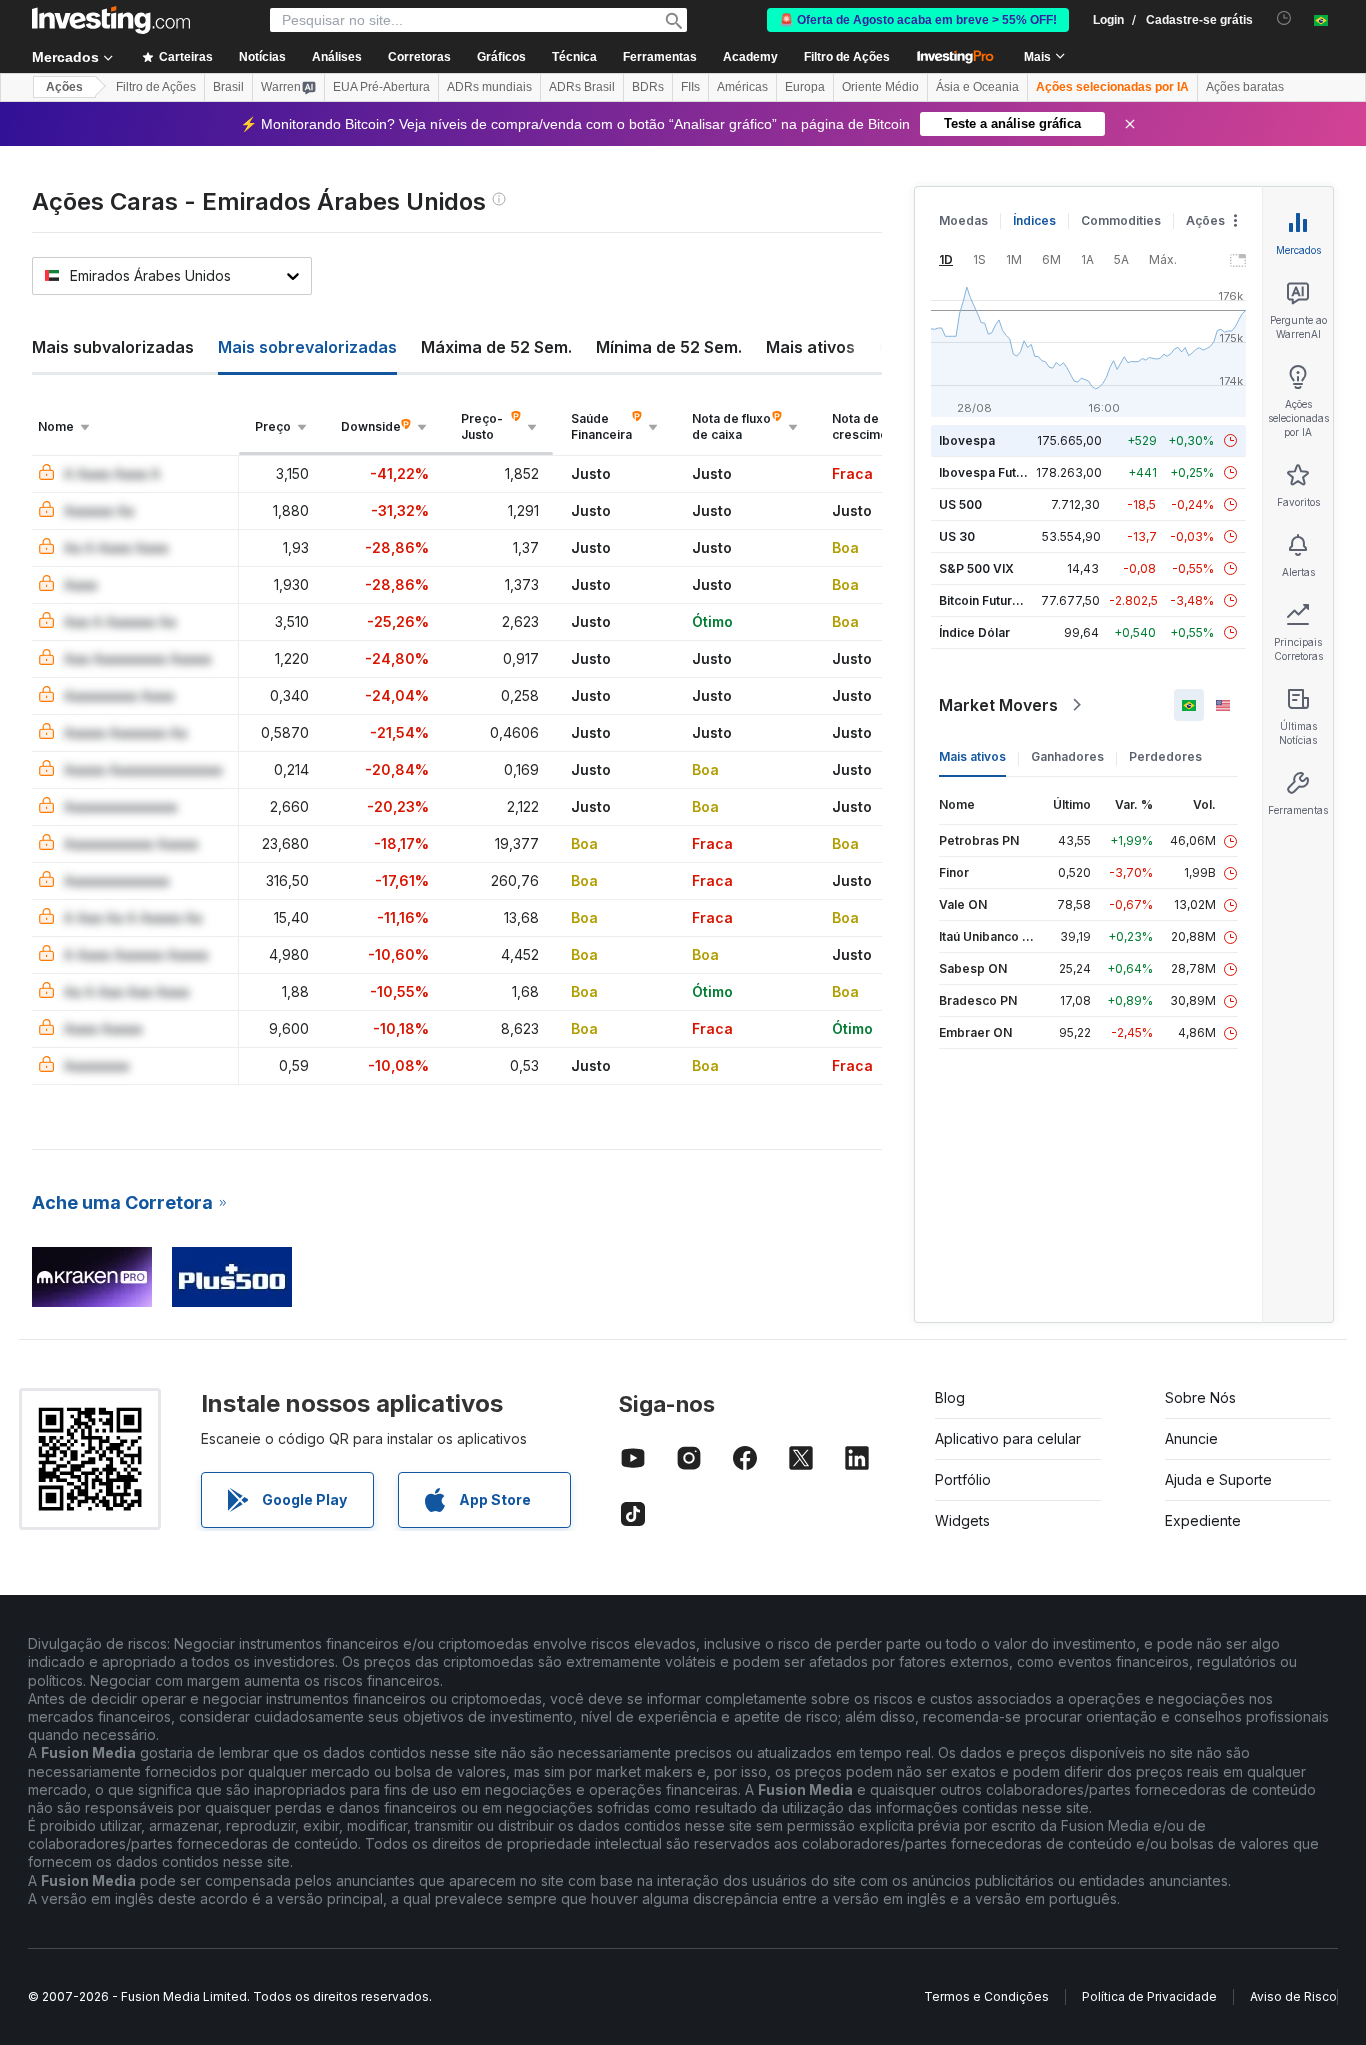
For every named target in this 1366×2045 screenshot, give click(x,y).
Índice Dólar (974, 632)
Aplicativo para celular (1008, 1438)
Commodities (1121, 220)
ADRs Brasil (582, 87)
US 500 (960, 504)
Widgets (962, 1520)
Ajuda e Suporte (1218, 1479)
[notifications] (1284, 18)
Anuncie (1191, 1438)
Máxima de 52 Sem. (496, 347)
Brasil (228, 87)
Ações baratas (1245, 87)
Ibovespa (967, 440)
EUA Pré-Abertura (381, 87)
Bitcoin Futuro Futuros (1003, 600)
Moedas (963, 220)
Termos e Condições (986, 1996)
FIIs (690, 87)
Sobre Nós (1200, 1397)
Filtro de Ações (847, 57)
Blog (950, 1397)
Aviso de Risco (1293, 1996)
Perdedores (1165, 756)
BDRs (648, 87)
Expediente (1203, 1520)
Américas (742, 87)
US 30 (957, 536)
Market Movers (998, 705)
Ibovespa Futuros (991, 472)
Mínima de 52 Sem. (669, 347)
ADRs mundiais (489, 87)
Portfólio (963, 1479)
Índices (1034, 220)
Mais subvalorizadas (113, 347)
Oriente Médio (880, 87)
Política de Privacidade (1149, 1996)
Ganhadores (1067, 756)
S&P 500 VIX (976, 568)
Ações (64, 87)
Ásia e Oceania (977, 87)
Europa (805, 87)
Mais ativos (810, 347)
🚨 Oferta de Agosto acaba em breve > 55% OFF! (918, 20)
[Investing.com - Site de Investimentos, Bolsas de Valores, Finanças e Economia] (111, 20)
